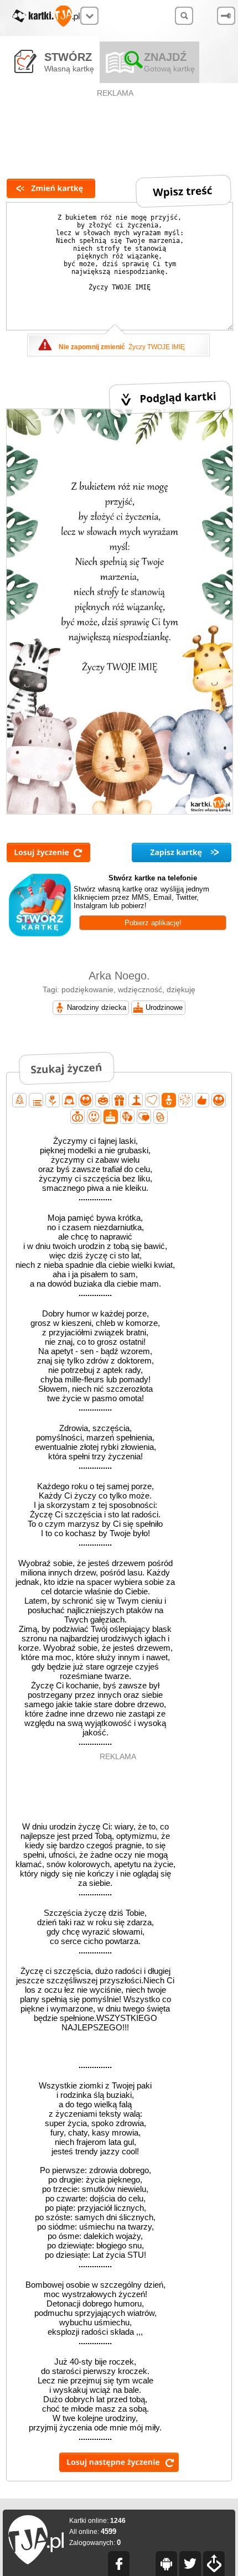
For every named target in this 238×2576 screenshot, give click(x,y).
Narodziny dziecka (97, 1007)
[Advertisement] (116, 125)
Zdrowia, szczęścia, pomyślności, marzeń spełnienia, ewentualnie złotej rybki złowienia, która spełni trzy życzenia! (95, 1447)
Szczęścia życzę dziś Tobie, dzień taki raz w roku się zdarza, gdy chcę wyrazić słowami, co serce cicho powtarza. (95, 1932)
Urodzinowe (164, 1007)
